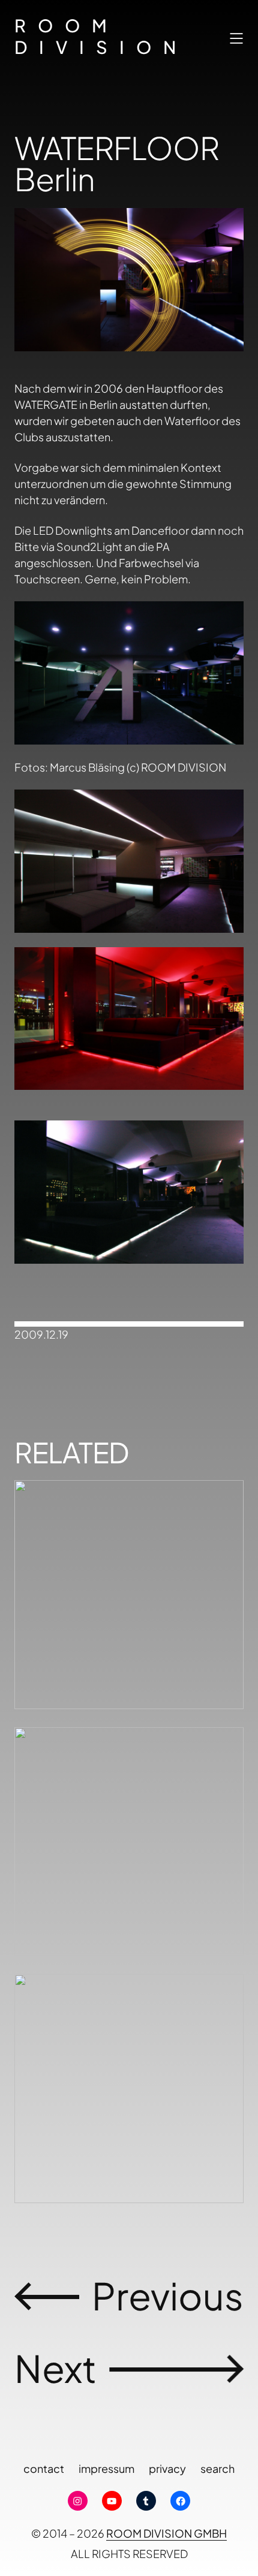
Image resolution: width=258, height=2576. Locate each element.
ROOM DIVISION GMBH (166, 2533)
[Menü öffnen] (236, 38)
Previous (168, 2295)
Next (55, 2368)
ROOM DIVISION (101, 36)
